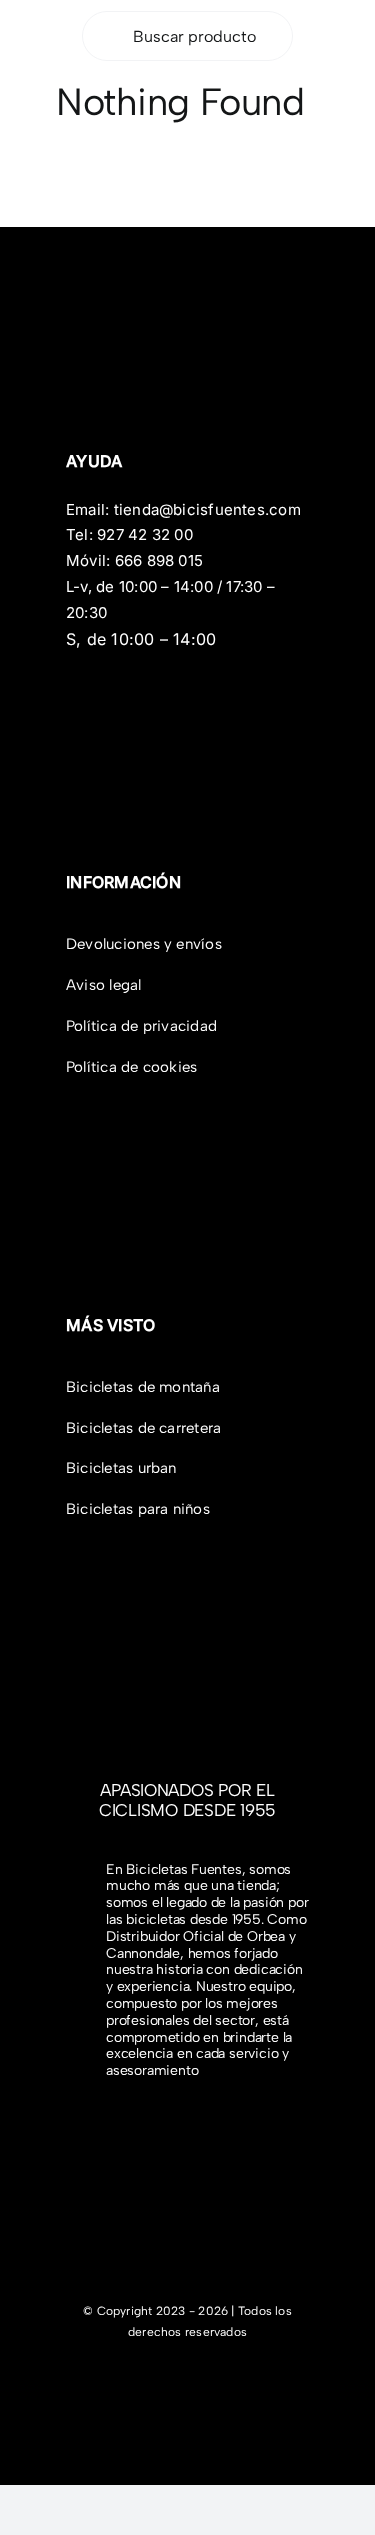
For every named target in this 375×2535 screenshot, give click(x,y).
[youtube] (261, 2382)
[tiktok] (229, 2382)
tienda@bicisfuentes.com (207, 509)
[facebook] (164, 2382)
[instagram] (197, 2382)
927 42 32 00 (145, 534)
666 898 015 (159, 560)
